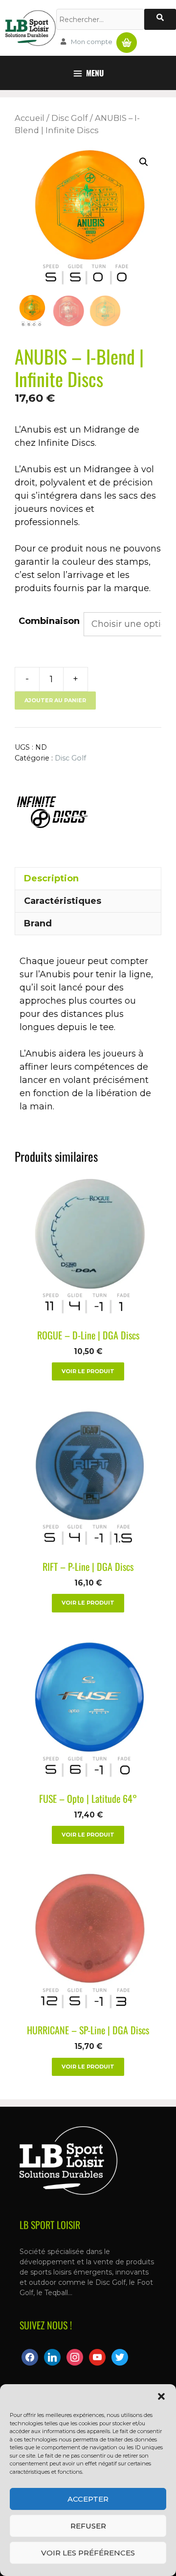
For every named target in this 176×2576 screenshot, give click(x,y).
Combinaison (49, 621)
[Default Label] (52, 2357)
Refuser (88, 2526)
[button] (161, 2396)
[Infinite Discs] (51, 811)
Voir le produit (88, 1371)
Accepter (88, 2499)
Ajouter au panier (55, 700)
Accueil (30, 118)
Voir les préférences (88, 2553)
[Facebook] (30, 2357)
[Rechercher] (160, 19)
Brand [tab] (38, 923)
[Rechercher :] (100, 19)
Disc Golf (70, 118)
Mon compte (92, 42)
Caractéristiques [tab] (63, 901)
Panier (127, 39)
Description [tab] (51, 878)
